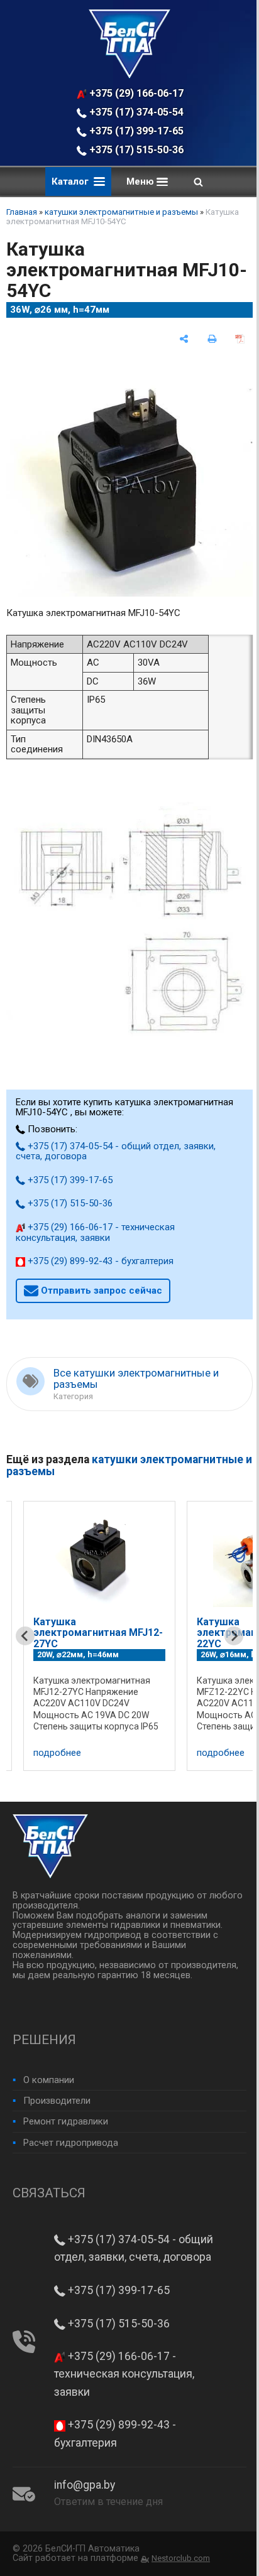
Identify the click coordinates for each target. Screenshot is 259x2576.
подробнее (57, 1753)
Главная (22, 212)
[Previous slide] (25, 1636)
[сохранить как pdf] (240, 339)
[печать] (212, 339)
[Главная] (129, 75)
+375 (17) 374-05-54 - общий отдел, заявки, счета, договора (137, 112)
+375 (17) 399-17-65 (135, 131)
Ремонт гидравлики (66, 2121)
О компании (49, 2080)
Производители (57, 2101)
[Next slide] (234, 1636)
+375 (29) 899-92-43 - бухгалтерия (99, 1261)
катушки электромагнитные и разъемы (121, 212)
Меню (141, 181)
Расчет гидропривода (71, 2143)
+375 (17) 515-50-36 (135, 150)
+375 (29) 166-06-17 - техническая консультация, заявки (137, 93)
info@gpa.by (85, 2485)
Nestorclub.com (181, 2558)
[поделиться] (184, 339)
